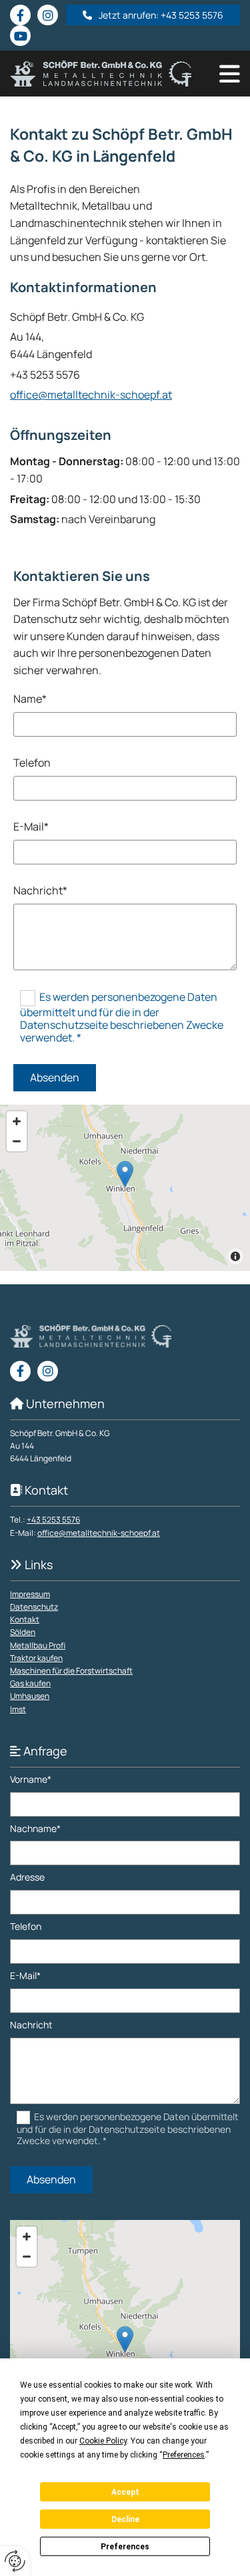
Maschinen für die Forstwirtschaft (71, 1671)
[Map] (125, 1188)
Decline (125, 2519)
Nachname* (35, 1829)
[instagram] (48, 15)
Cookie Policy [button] (103, 2441)
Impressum (30, 1594)
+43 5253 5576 (53, 1520)
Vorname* (31, 1780)
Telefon (32, 763)
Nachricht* (40, 891)
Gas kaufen (30, 1683)
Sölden (23, 1632)
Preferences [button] (184, 2455)
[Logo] (101, 74)
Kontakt (25, 1619)
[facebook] (20, 15)
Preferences (125, 2547)
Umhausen (30, 1696)
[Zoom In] (17, 1121)
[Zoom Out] (17, 1141)
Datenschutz (34, 1607)
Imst (18, 1709)
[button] (153, 15)
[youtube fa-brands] (20, 36)
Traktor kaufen (36, 1658)
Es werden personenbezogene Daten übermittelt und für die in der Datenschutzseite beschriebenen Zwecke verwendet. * (122, 1017)
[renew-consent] (15, 2561)
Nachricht (31, 2025)
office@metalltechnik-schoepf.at (91, 395)
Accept (125, 2492)
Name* (30, 699)
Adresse (27, 1878)
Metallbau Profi (38, 1645)
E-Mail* (31, 827)
